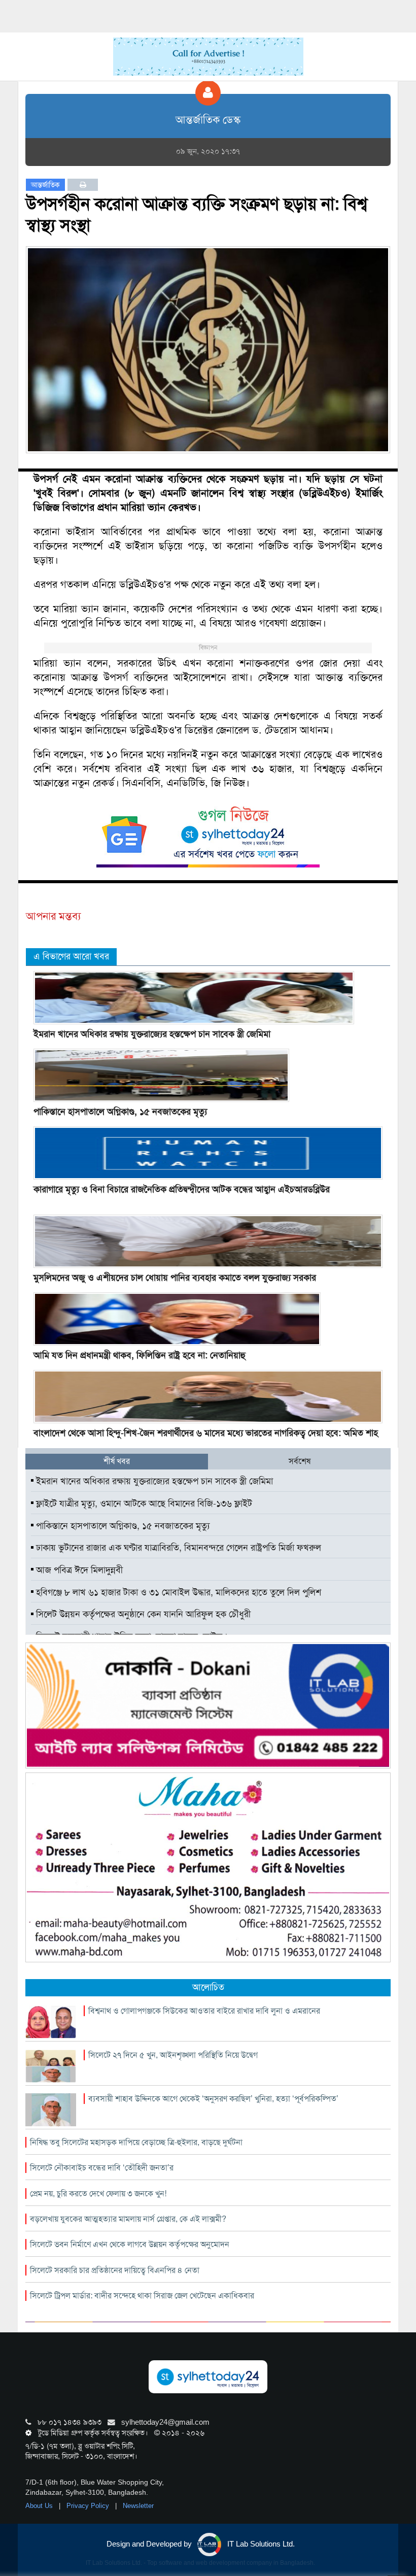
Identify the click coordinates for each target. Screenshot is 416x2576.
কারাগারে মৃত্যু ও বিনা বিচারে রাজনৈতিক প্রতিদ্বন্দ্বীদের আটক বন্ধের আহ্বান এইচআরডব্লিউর (182, 1189)
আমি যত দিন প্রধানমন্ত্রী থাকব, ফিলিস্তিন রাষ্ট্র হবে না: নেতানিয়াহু (140, 1355)
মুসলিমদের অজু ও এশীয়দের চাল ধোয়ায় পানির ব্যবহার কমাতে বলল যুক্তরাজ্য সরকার (175, 1278)
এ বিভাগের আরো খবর (71, 956)
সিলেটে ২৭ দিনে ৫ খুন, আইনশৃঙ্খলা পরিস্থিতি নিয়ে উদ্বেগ (173, 2055)
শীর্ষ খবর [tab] (117, 1461)
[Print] (83, 185)
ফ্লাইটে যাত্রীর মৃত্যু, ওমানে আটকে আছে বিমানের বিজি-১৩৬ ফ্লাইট (143, 1503)
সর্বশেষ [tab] (300, 1461)
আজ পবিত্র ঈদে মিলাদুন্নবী (78, 1570)
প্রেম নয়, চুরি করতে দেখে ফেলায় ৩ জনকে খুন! (98, 2194)
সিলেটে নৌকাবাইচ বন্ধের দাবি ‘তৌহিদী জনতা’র (102, 2168)
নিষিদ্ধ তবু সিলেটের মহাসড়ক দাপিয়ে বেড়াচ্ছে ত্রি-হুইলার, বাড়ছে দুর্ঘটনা (136, 2142)
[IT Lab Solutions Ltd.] (208, 1705)
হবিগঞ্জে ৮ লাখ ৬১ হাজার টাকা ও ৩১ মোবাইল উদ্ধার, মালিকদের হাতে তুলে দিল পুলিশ (177, 1592)
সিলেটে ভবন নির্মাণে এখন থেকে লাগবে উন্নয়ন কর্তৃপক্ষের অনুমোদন (130, 2244)
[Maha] (208, 1866)
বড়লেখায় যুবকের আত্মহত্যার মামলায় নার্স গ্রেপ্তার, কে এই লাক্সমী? (128, 2219)
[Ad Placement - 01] (208, 56)
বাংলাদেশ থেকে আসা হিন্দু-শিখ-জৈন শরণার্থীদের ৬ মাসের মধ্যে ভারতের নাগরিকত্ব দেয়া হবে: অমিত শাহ (206, 1433)
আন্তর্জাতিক (45, 185)
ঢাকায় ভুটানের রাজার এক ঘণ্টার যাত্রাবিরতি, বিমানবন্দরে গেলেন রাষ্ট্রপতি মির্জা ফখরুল (177, 1548)
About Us (40, 2506)
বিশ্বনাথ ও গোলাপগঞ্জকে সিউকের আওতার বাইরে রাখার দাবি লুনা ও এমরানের (204, 2011)
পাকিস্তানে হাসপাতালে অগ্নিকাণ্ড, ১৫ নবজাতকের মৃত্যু (120, 1112)
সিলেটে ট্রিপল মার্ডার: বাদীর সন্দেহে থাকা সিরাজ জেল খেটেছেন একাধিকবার (142, 2296)
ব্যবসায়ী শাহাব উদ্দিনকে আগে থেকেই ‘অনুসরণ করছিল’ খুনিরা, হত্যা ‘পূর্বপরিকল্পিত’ (213, 2099)
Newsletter (138, 2506)
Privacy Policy (89, 2506)
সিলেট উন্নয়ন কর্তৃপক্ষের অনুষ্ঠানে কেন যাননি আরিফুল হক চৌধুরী (142, 1614)
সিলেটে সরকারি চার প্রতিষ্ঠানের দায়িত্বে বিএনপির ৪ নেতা (115, 2270)
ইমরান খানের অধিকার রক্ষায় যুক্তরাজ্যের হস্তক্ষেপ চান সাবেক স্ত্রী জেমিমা (152, 1034)
